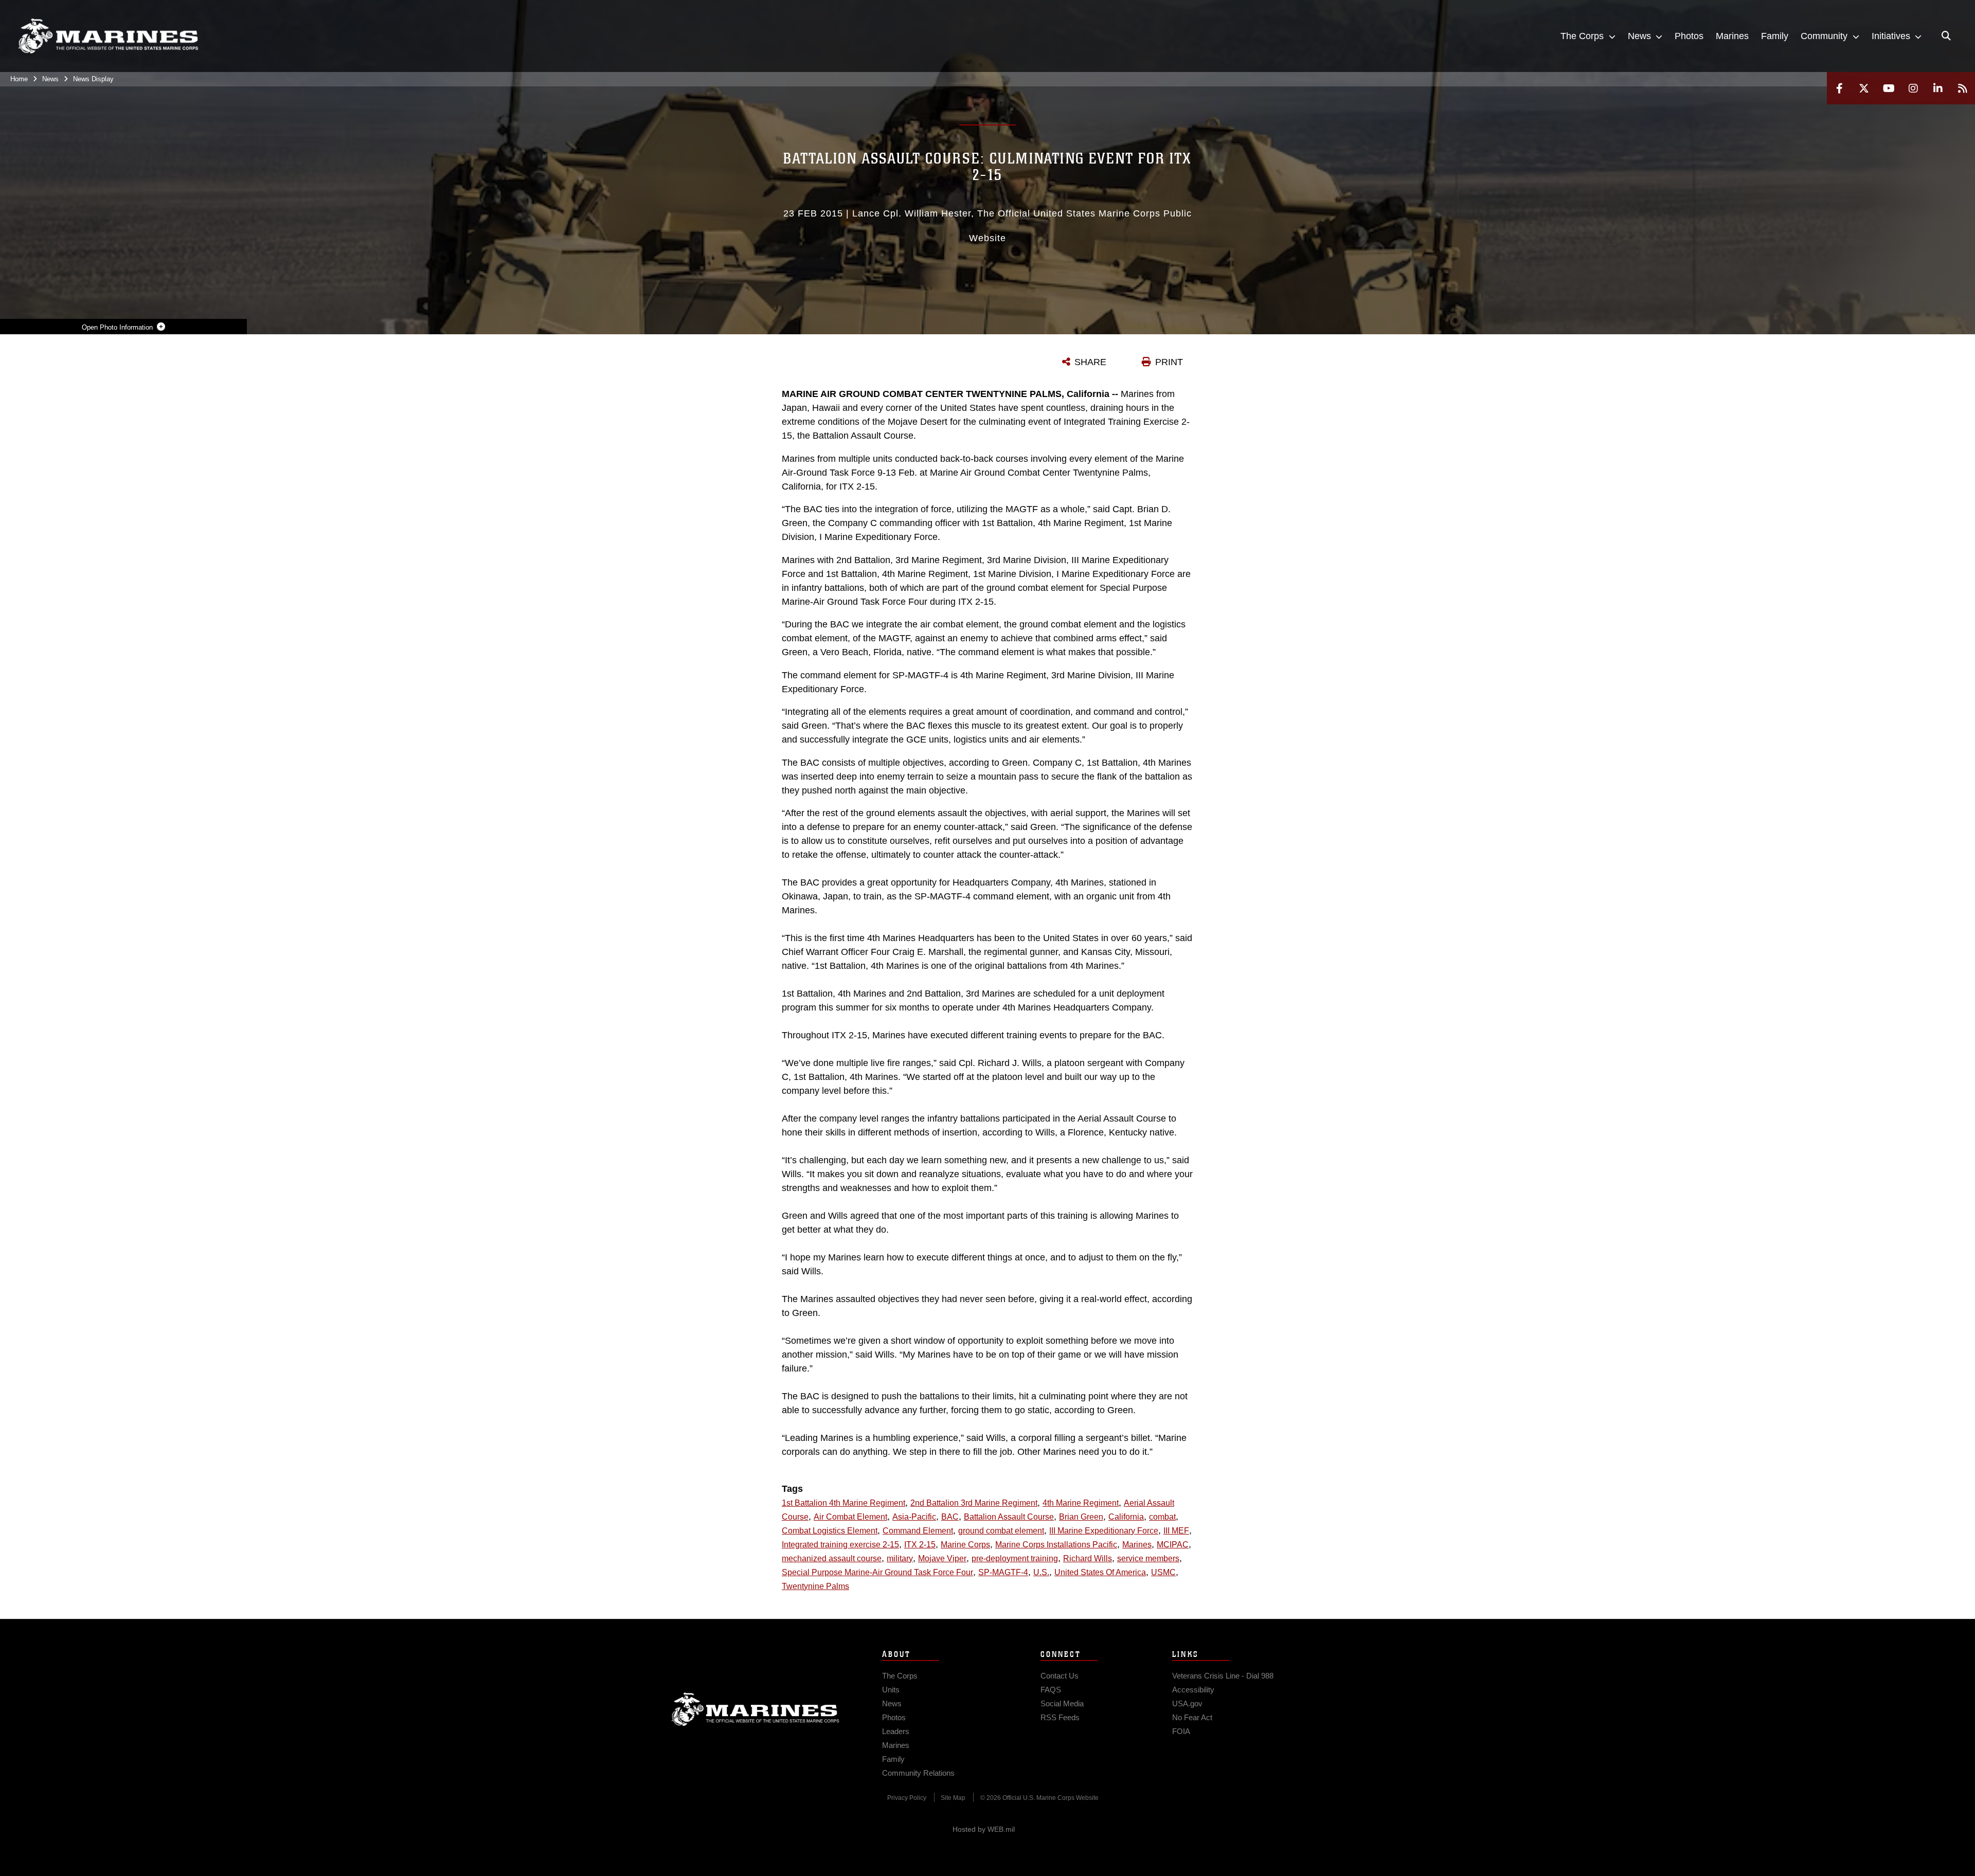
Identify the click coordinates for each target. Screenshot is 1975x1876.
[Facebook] (1839, 88)
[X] (1864, 88)
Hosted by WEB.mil (984, 1829)
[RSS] (1963, 88)
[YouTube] (1889, 88)
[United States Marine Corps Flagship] (108, 36)
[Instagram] (1913, 88)
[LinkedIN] (1938, 88)
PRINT (1169, 362)
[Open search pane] (1946, 36)
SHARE (1090, 362)
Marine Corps (756, 1709)
